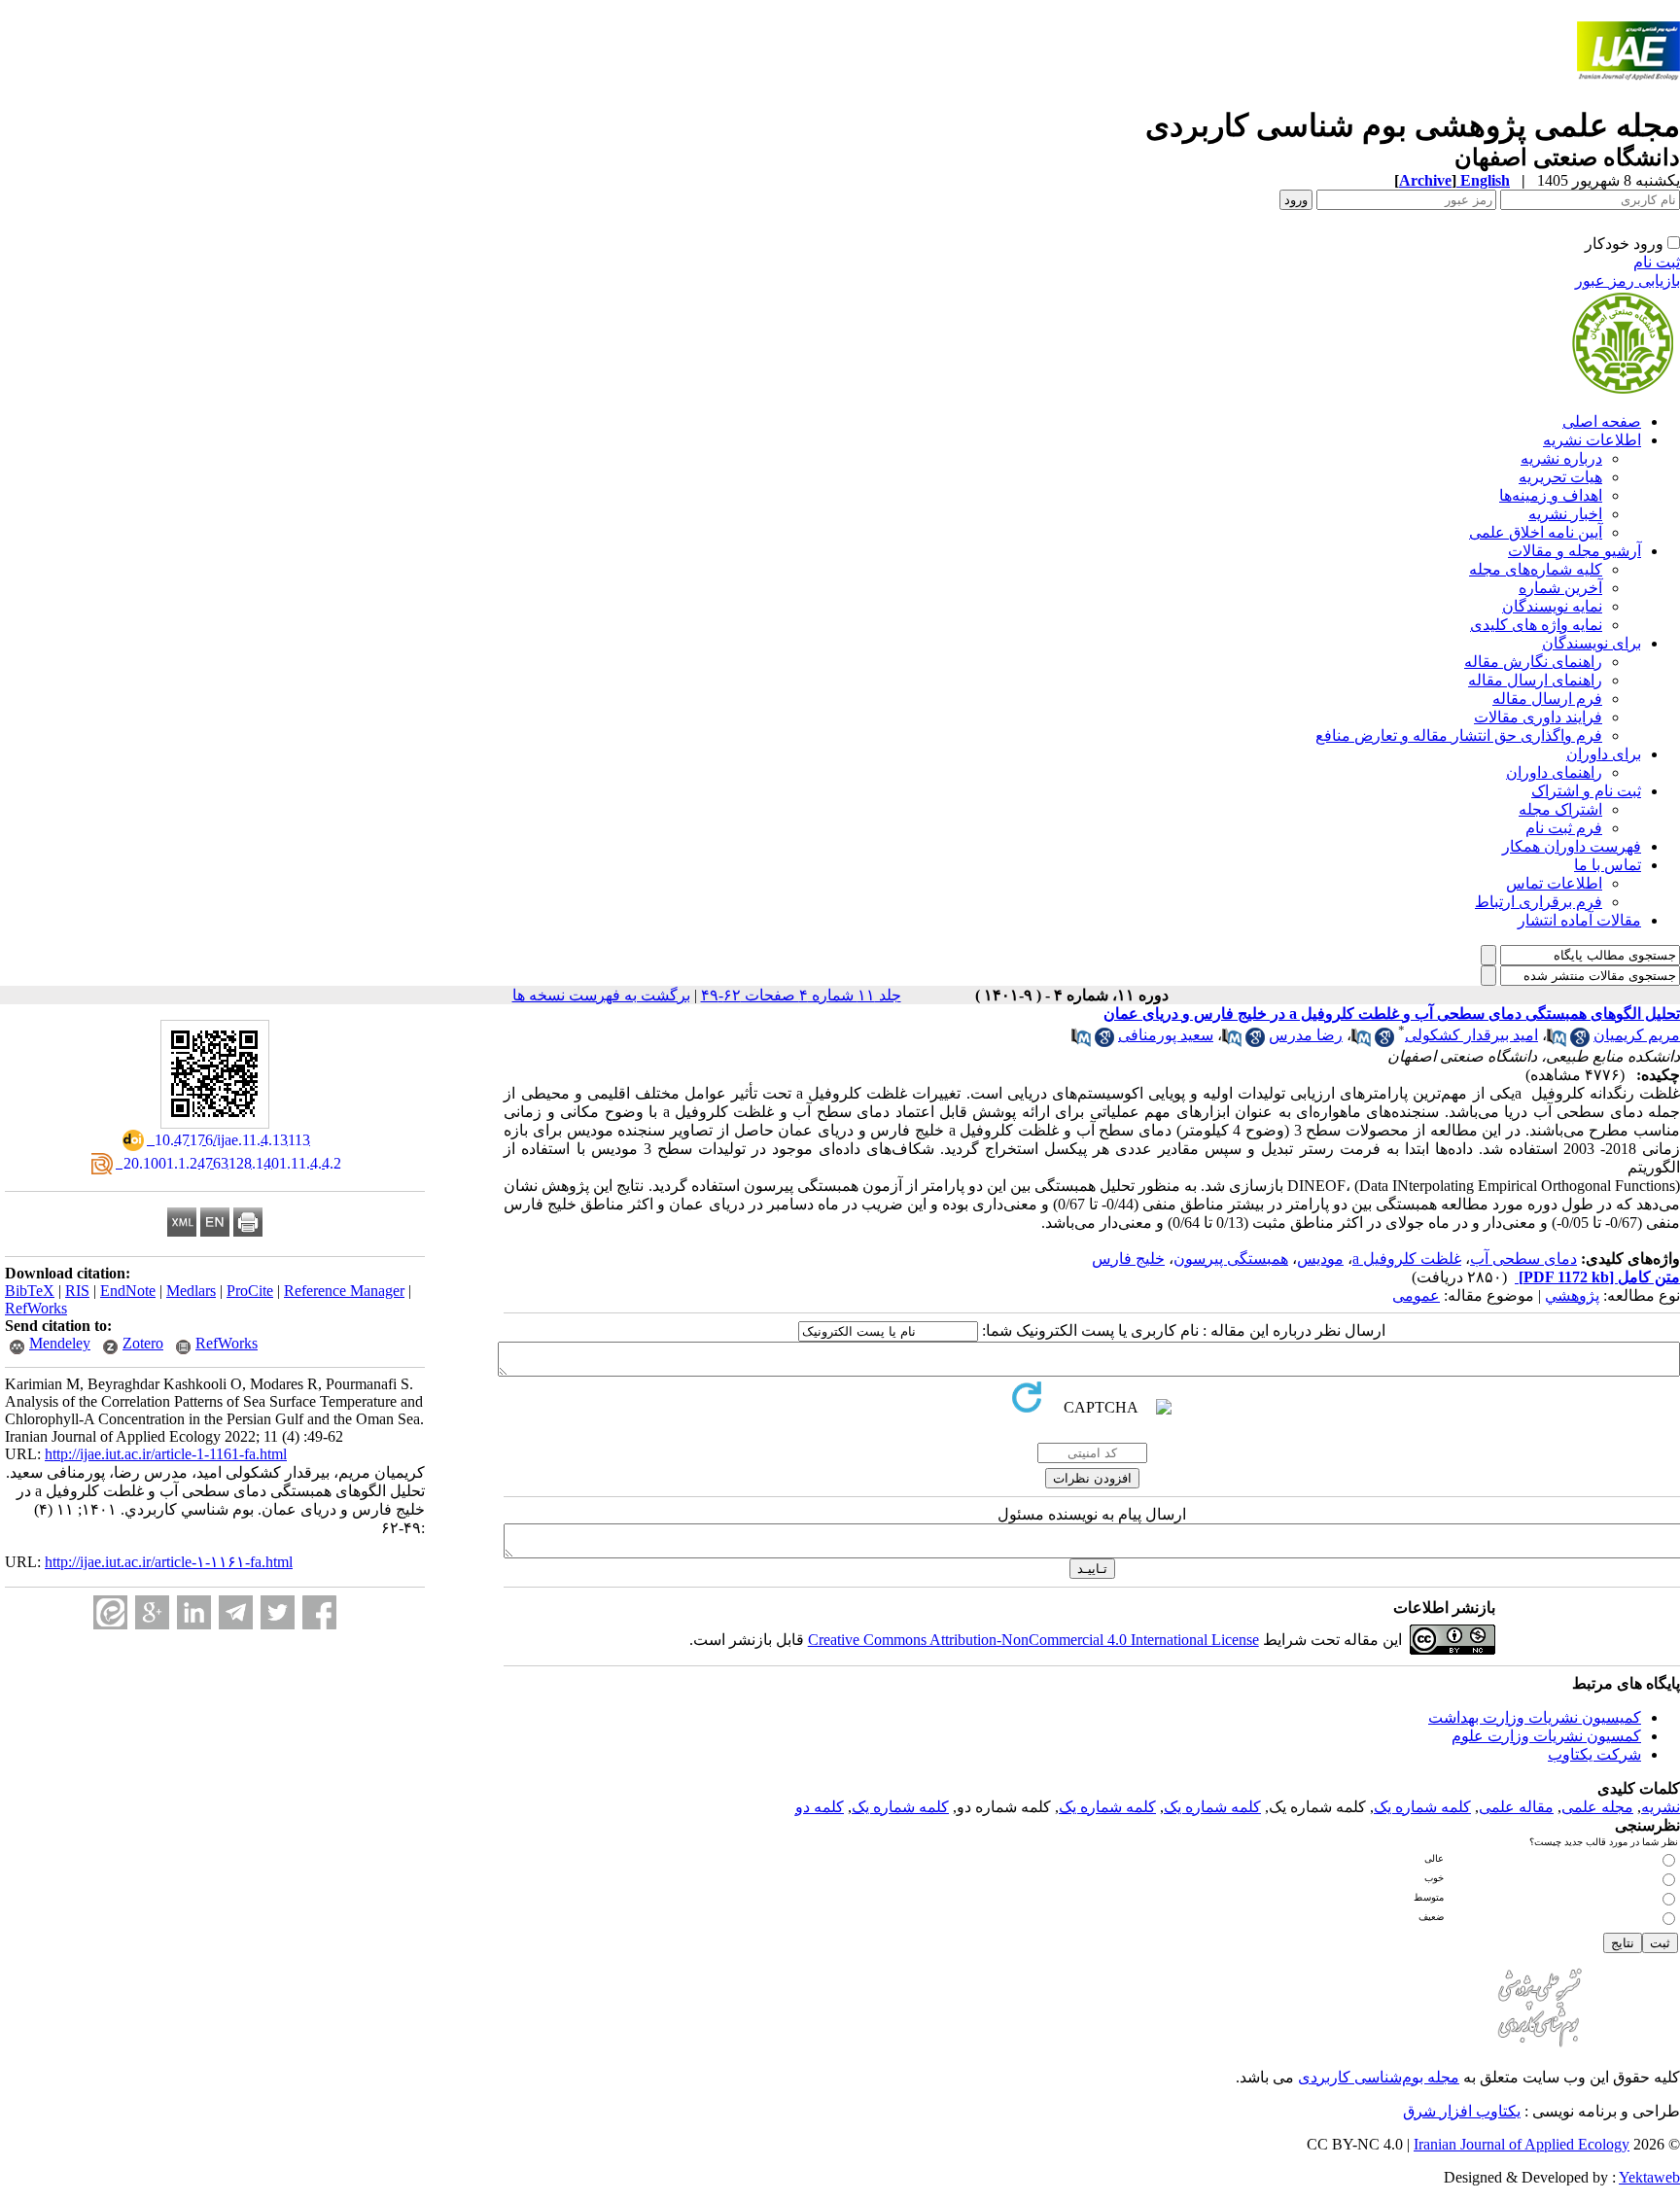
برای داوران (1604, 754)
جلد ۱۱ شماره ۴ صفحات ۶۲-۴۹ (801, 995)
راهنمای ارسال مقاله (1535, 680)
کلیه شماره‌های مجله (1536, 569)
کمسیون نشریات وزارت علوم (1546, 1736)
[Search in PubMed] (1557, 1042)
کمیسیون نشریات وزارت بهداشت (1535, 1717)
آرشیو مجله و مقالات (1575, 551)
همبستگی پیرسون (1231, 1258)
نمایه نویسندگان (1552, 606)
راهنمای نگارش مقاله (1533, 662)
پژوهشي (1572, 1295)
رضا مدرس (1306, 1035)
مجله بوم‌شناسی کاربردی (1379, 2077)
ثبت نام (1657, 262)
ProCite (250, 1291)
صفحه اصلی (1602, 421)
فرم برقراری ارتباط (1539, 902)
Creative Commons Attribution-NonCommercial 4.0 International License (1033, 1640)
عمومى (1416, 1295)
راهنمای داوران (1554, 772)
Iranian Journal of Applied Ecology (1522, 2144)
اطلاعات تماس (1554, 883)
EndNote (128, 1291)
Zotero (143, 1343)
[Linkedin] (194, 1612)
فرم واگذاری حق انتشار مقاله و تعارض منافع (1459, 735)
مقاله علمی (1516, 1807)
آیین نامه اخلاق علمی (1536, 532)
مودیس (1320, 1258)
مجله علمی (1597, 1807)
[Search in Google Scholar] (1580, 1042)
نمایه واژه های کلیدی (1536, 625)
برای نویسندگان (1592, 643)
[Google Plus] (152, 1612)
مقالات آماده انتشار (1579, 920)
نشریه (1661, 1807)
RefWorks (36, 1308)
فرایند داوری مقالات (1538, 717)
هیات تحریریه (1560, 477)
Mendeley (60, 1343)
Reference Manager (344, 1291)
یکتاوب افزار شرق (1462, 2111)
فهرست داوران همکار (1572, 846)
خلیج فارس (1128, 1258)
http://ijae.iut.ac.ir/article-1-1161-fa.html (166, 1454)
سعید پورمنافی (1166, 1035)
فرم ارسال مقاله (1547, 699)
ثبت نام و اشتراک (1586, 791)
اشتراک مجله (1560, 809)
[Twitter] (278, 1612)
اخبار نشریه (1565, 514)
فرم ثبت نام (1564, 828)
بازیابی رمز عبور (1627, 280)
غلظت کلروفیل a (1407, 1258)
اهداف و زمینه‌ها (1551, 495)
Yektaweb (1649, 2177)
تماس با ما (1608, 865)
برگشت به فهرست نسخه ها (601, 995)
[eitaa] (110, 1612)
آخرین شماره (1560, 588)
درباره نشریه (1561, 458)
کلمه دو (820, 1807)
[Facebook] (319, 1612)
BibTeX (30, 1291)
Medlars (191, 1291)
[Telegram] (236, 1612)
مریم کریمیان (1637, 1035)
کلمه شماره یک (1422, 1807)
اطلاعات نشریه (1592, 440)
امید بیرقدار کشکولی (1471, 1035)
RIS (77, 1291)
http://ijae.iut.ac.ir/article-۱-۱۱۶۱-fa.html (169, 1562)
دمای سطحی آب (1523, 1258)
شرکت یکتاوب (1594, 1754)
